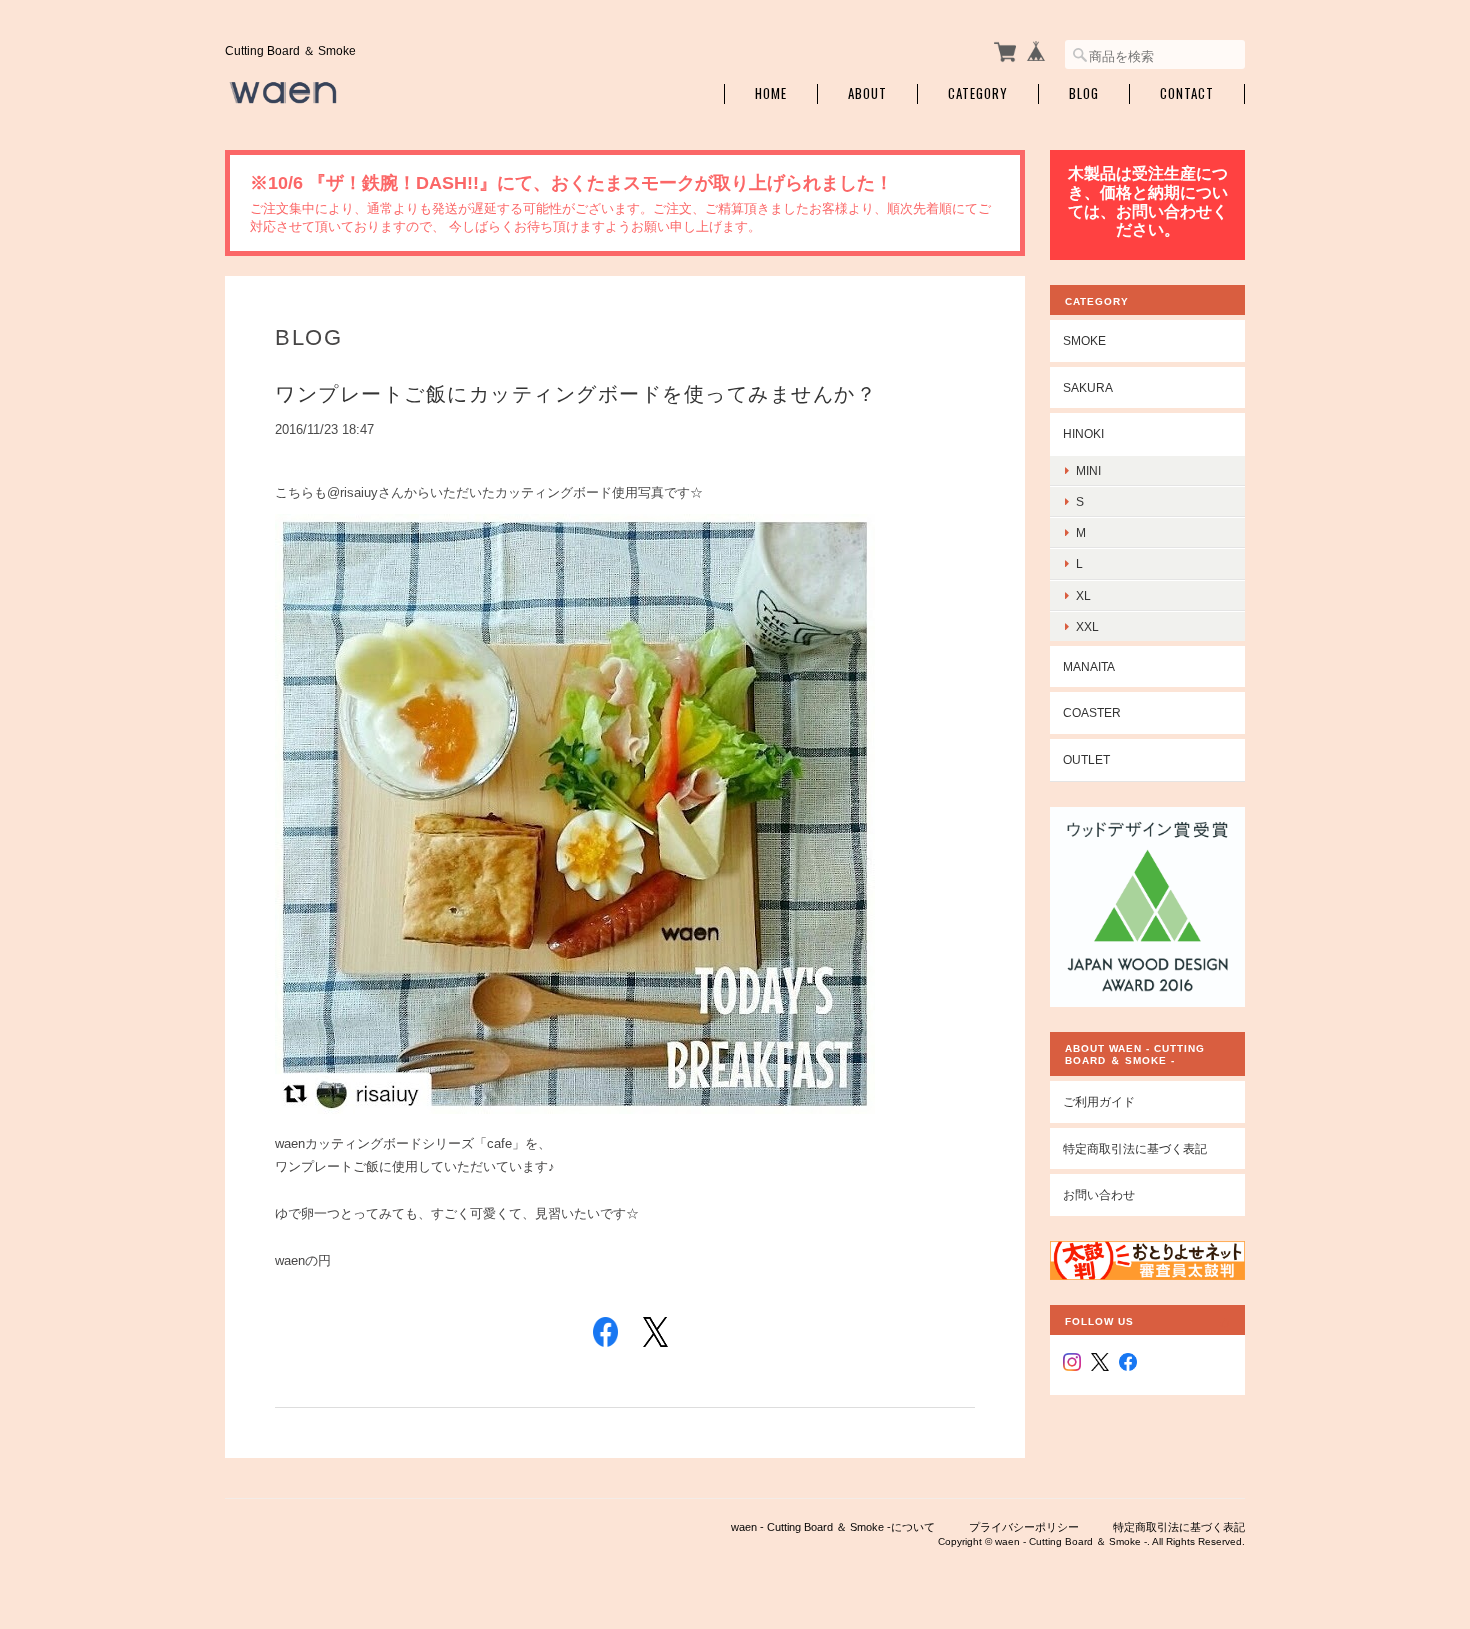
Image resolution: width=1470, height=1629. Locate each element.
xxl (1087, 626)
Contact (1187, 93)
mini (1088, 470)
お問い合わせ (1099, 1194)
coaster (1092, 712)
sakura (1088, 387)
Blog (1084, 93)
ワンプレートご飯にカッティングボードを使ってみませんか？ (576, 394)
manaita (1089, 666)
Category (978, 93)
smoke (1084, 340)
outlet (1086, 759)
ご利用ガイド (1099, 1101)
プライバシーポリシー (1024, 1527)
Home (771, 93)
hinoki (1083, 433)
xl (1083, 595)
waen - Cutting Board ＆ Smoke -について (833, 1527)
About (867, 93)
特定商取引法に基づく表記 (1135, 1148)
